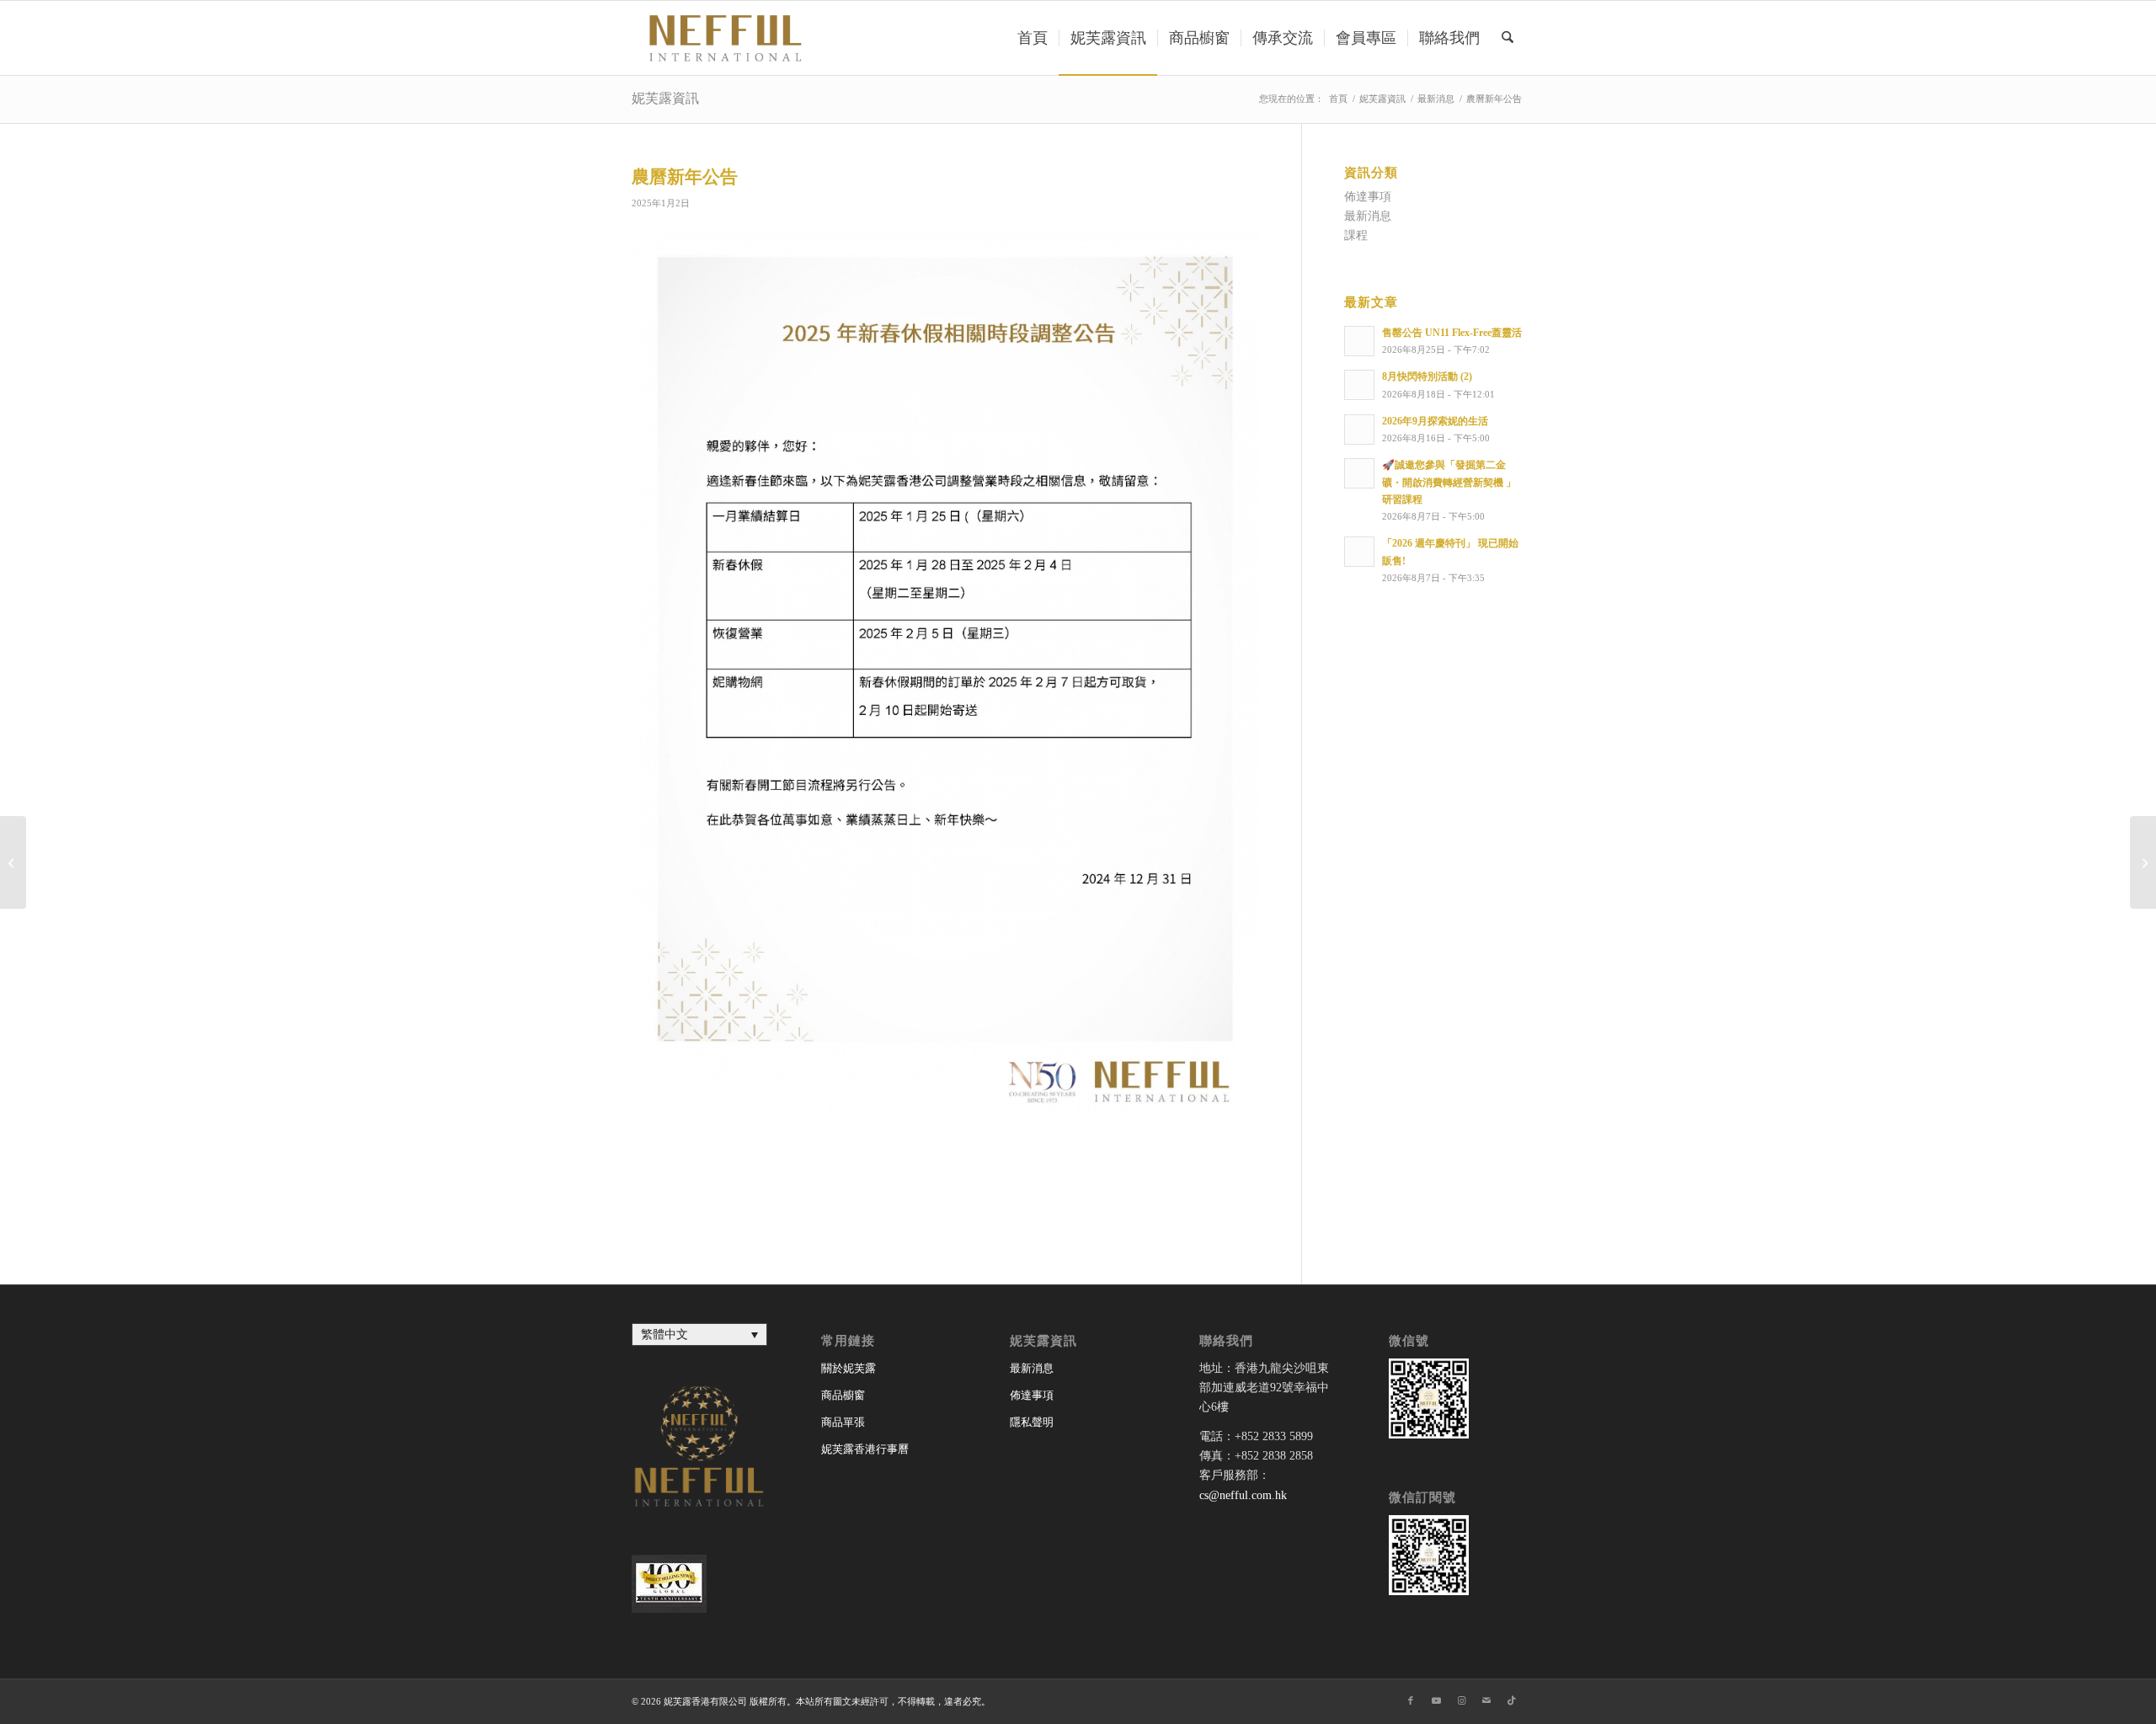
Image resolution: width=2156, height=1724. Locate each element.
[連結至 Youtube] (1436, 1700)
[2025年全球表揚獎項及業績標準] (13, 862)
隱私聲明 (1032, 1422)
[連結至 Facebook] (1411, 1700)
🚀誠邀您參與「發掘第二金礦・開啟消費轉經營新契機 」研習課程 (1449, 482)
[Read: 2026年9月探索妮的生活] (1359, 430)
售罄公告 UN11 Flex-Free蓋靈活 (1452, 333)
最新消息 (1368, 216)
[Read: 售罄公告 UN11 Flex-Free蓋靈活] (1359, 341)
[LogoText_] (723, 38)
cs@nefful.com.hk (1243, 1495)
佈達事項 (1368, 197)
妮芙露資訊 (665, 98)
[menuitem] (1033, 38)
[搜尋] (1508, 38)
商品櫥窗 (843, 1395)
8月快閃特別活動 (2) (1427, 376)
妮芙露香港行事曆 (865, 1449)
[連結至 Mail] (1486, 1700)
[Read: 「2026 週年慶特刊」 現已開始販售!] (1359, 552)
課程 (1356, 235)
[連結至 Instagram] (1461, 1700)
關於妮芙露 (849, 1368)
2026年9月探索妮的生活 (1435, 421)
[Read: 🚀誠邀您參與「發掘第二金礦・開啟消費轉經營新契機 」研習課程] (1359, 473)
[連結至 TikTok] (1512, 1700)
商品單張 (843, 1422)
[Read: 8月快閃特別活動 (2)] (1359, 385)
